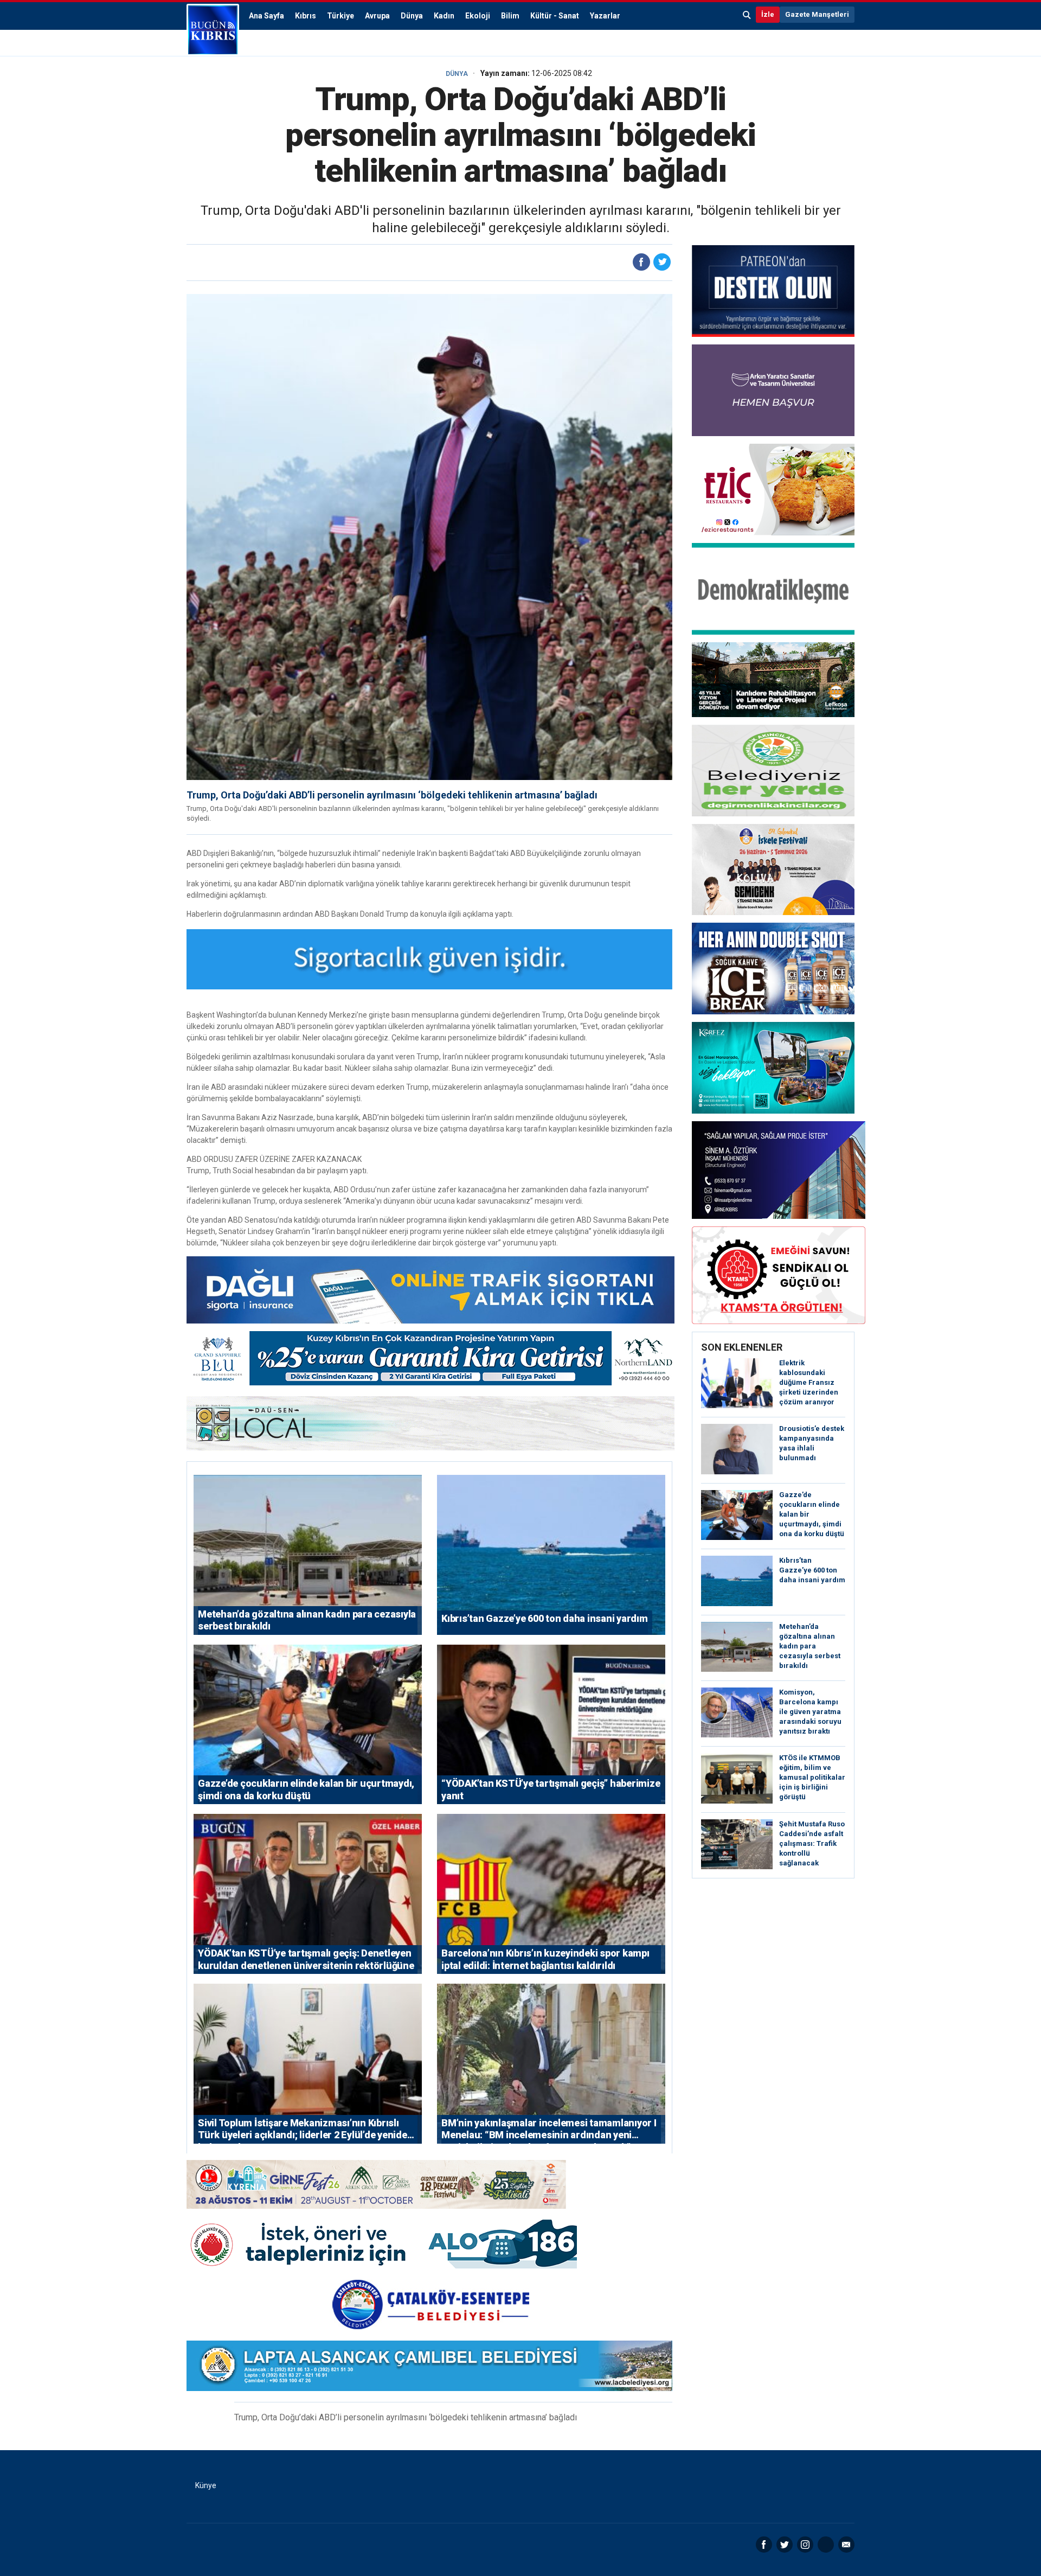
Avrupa (377, 16)
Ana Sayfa (266, 16)
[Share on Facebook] (641, 262)
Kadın (444, 16)
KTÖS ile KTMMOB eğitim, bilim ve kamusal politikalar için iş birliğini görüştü (812, 1777)
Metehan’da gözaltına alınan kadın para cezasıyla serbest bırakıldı (810, 1646)
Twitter (785, 2545)
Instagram (805, 2545)
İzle (768, 14)
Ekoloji (478, 16)
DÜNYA (457, 74)
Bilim (510, 16)
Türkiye (340, 16)
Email (846, 2545)
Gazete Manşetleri (817, 14)
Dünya (412, 16)
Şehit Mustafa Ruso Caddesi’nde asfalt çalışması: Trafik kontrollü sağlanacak (812, 1843)
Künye (206, 2485)
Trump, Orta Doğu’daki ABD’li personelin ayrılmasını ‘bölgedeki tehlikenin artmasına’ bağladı (392, 795)
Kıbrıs (306, 16)
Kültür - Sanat (555, 16)
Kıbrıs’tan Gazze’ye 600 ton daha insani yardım (812, 1570)
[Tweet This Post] (662, 262)
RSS (826, 2545)
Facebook (764, 2545)
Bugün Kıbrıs (213, 30)
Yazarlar (605, 16)
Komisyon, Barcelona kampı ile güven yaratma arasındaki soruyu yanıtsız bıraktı (810, 1712)
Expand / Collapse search (747, 15)
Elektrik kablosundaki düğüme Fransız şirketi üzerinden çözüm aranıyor (809, 1382)
